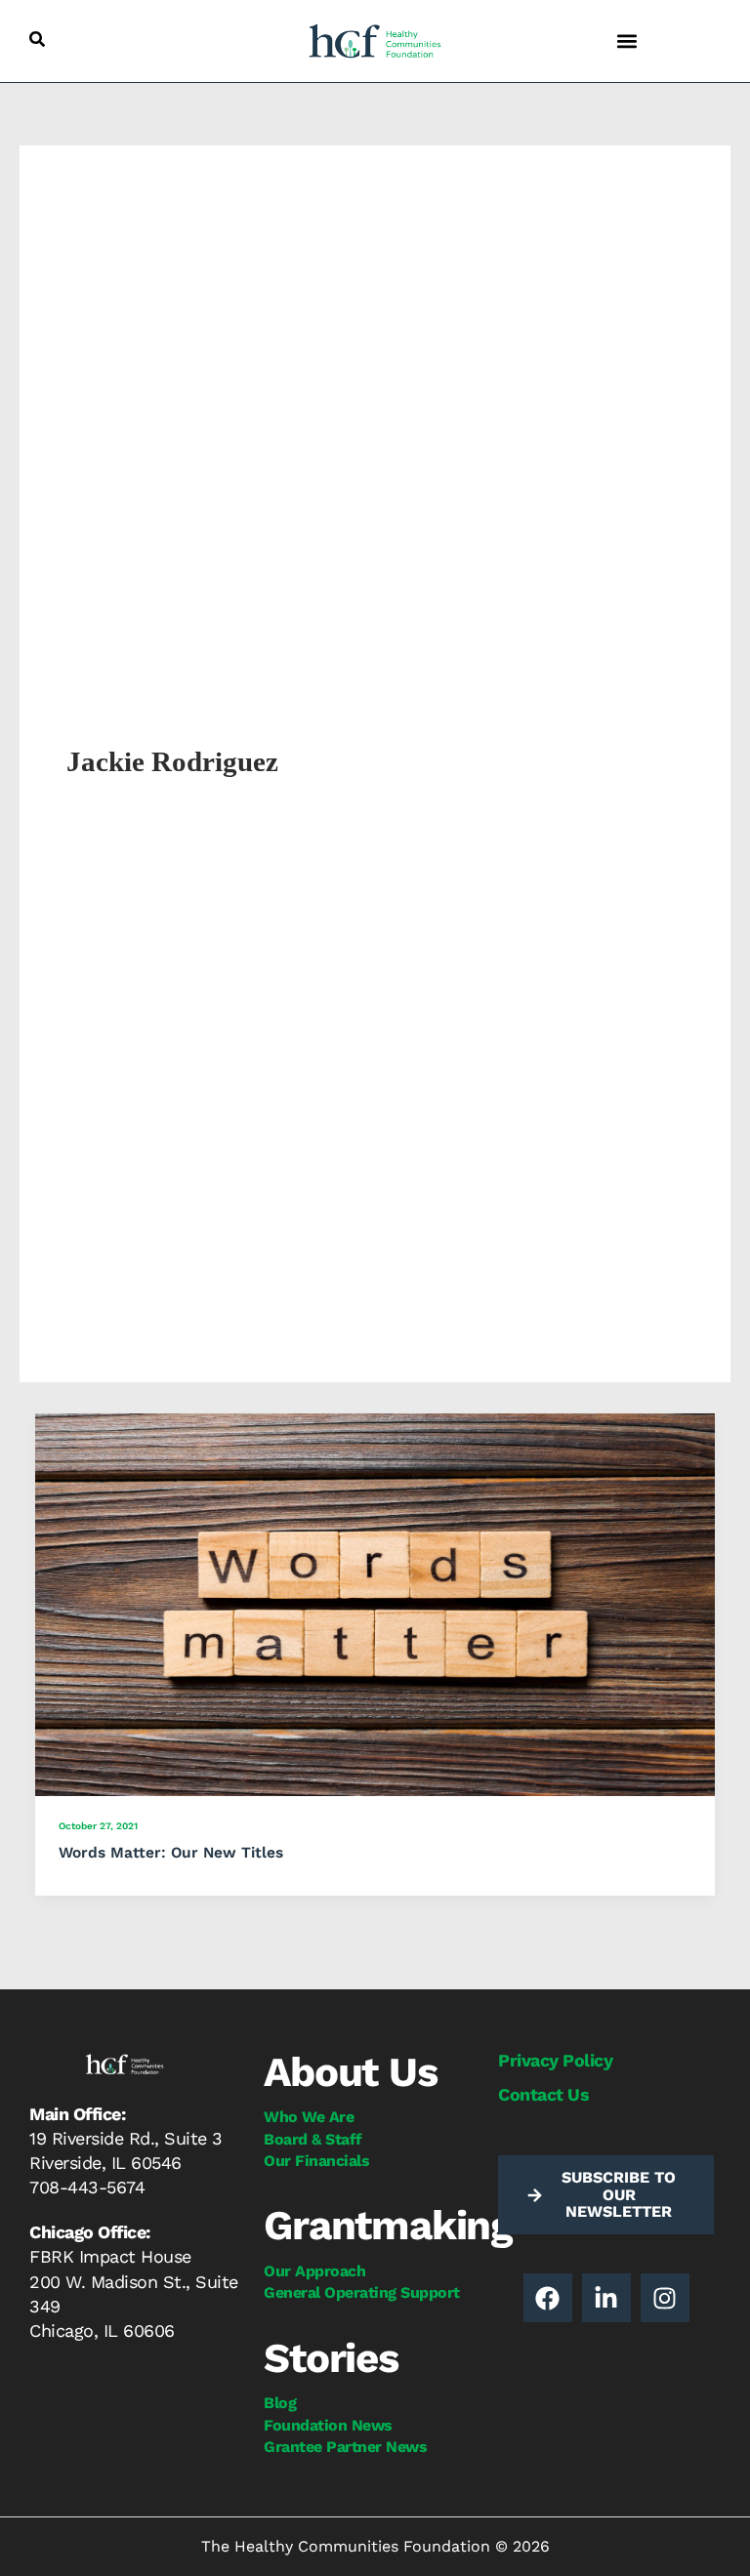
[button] (37, 39)
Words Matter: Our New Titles (171, 1853)
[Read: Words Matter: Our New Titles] (375, 1603)
